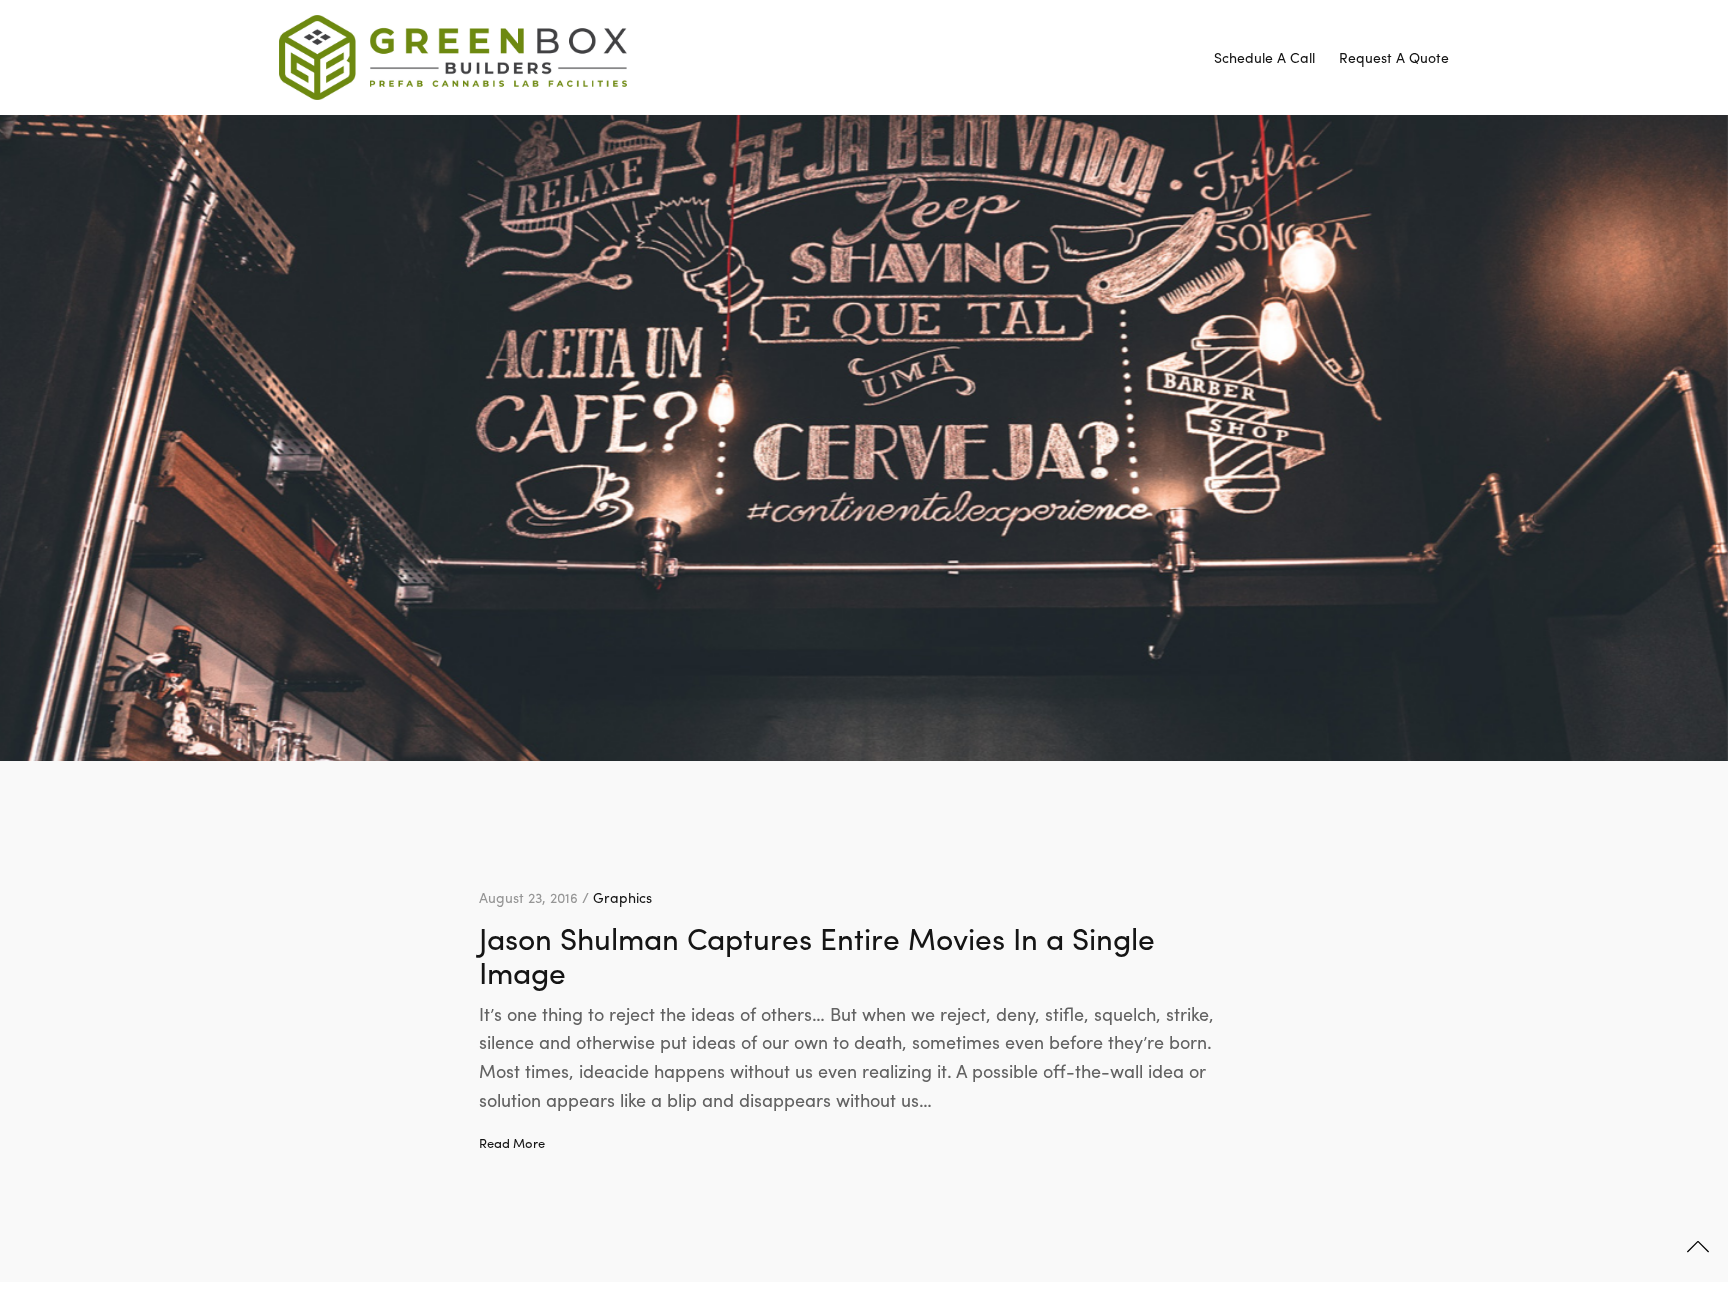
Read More (512, 1143)
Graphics (622, 897)
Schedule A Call (1264, 57)
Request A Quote (1394, 57)
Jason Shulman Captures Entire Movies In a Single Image (817, 955)
